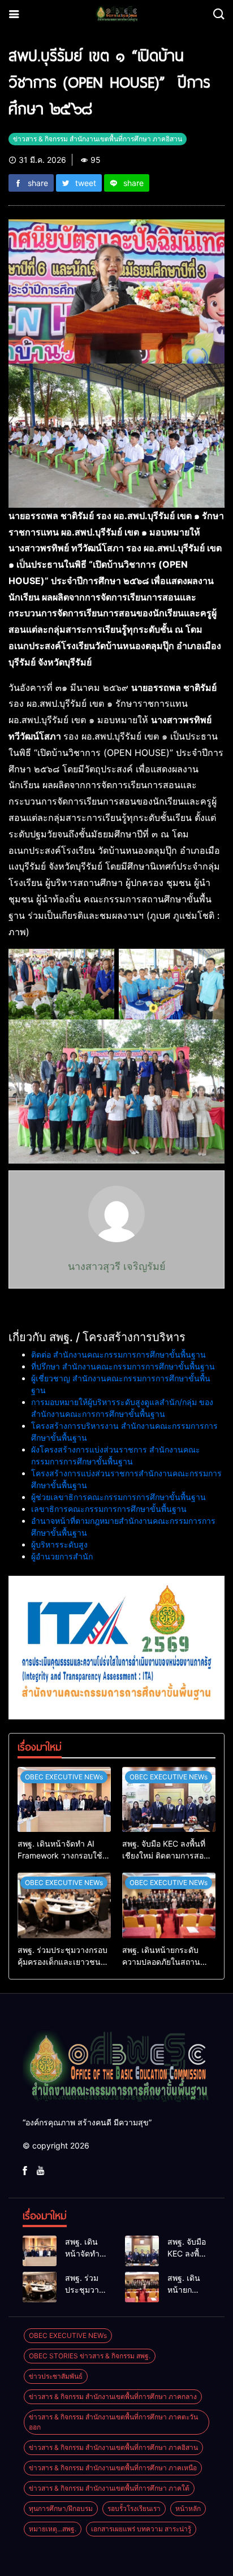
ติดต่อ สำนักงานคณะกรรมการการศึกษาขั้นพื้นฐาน (118, 1354)
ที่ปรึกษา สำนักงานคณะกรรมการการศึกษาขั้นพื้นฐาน (123, 1366)
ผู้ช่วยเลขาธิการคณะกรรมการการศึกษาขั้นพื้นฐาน (118, 1497)
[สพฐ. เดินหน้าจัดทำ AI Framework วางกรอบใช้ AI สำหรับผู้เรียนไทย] (64, 1800)
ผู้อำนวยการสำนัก (62, 1556)
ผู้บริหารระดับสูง (59, 1544)
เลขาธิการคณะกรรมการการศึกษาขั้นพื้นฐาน (109, 1509)
